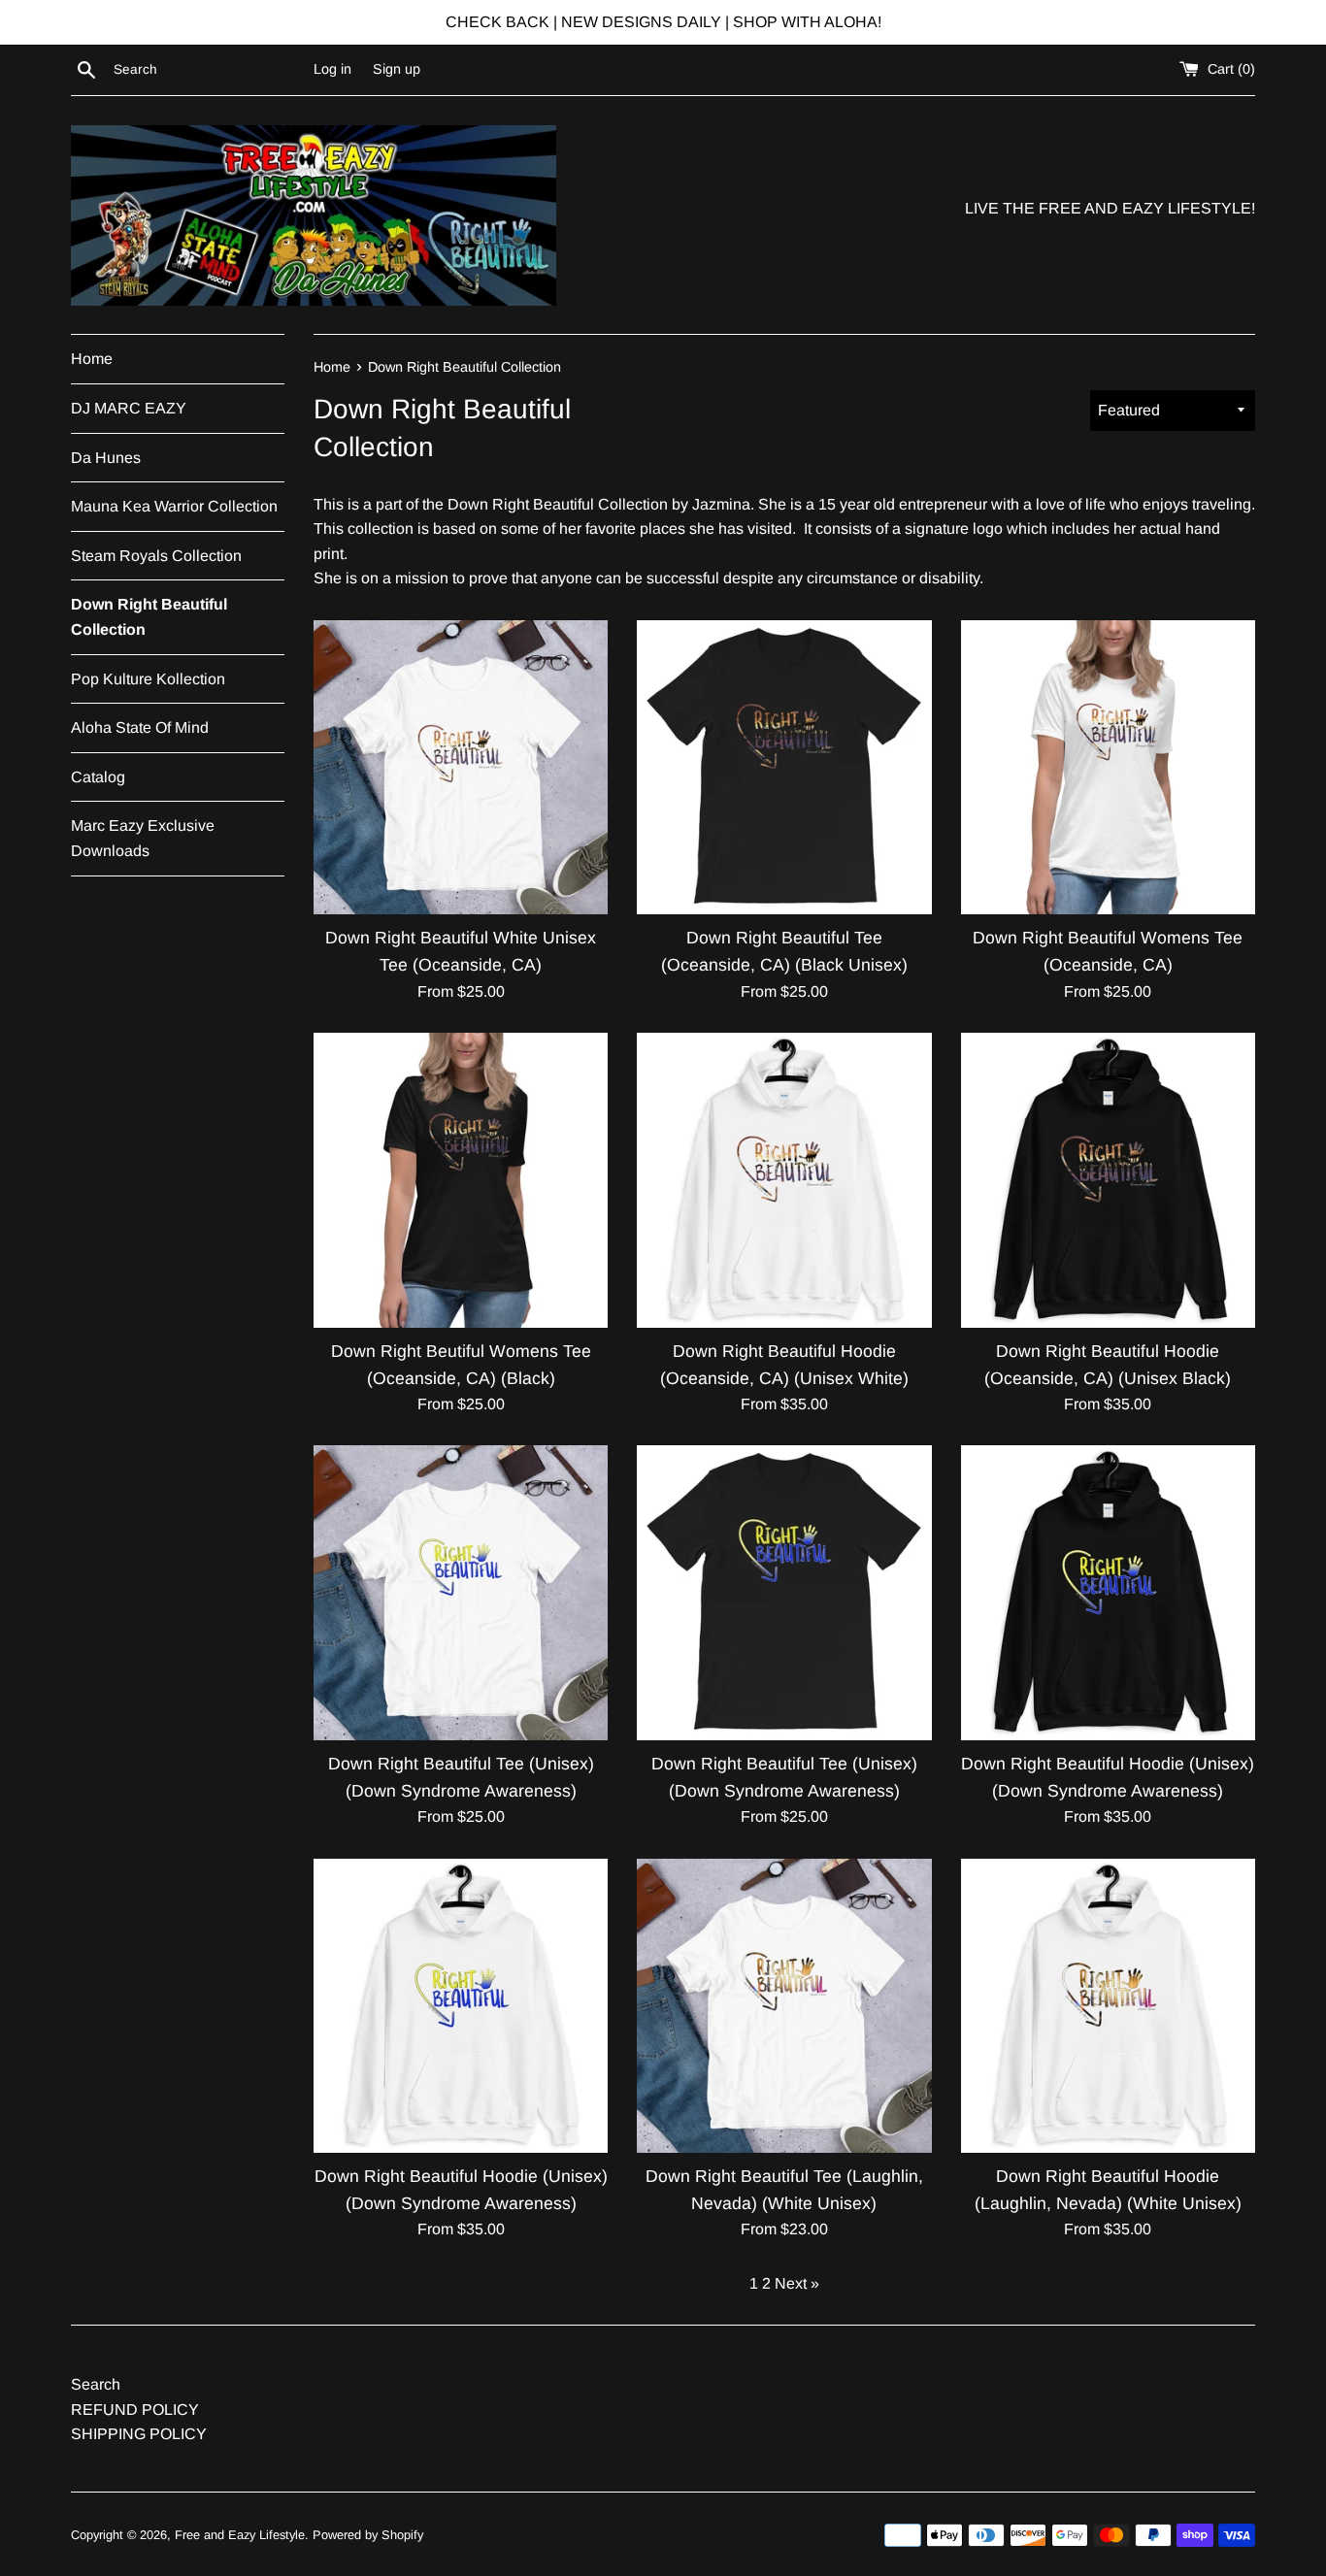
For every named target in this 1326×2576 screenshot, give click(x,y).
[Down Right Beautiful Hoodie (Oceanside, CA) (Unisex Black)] (1108, 1180)
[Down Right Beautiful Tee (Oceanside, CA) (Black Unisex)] (784, 767)
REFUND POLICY (135, 2410)
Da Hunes (106, 458)
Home (92, 359)
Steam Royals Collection (156, 556)
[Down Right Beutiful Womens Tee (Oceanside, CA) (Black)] (461, 1180)
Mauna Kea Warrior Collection (174, 506)
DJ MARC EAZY (129, 408)
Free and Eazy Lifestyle (240, 2535)
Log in (332, 69)
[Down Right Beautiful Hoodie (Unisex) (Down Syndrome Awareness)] (1108, 1592)
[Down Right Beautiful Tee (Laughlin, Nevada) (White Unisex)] (784, 2006)
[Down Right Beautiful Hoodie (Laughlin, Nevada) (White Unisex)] (1108, 2006)
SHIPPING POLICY (139, 2434)
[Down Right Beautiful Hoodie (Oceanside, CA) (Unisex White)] (784, 1180)
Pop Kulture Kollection (148, 679)
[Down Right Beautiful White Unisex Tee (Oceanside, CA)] (461, 767)
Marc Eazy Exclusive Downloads (143, 838)
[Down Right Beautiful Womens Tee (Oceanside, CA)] (1108, 767)
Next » (797, 2283)
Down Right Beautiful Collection (149, 617)
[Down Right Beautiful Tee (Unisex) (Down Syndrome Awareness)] (461, 1592)
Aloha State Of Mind (140, 727)
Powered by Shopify (368, 2535)
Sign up (397, 69)
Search (96, 2384)
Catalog (98, 777)
